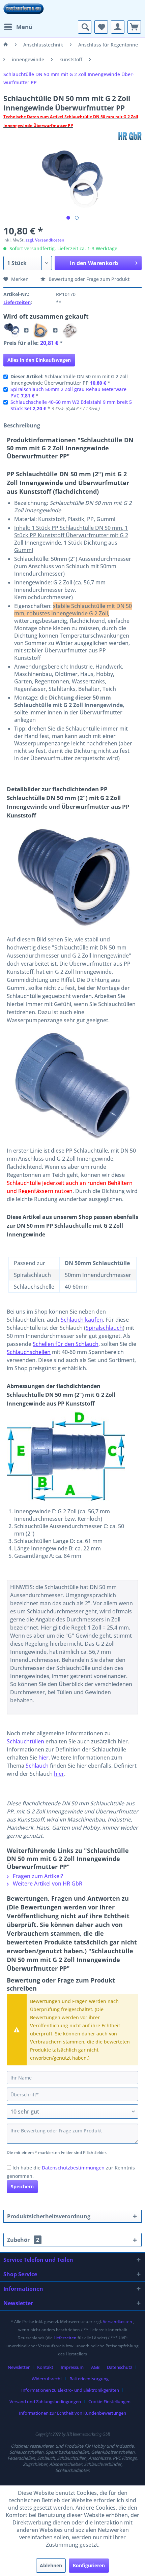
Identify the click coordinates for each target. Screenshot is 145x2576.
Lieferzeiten (17, 302)
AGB (95, 2367)
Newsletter (19, 2367)
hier (43, 1758)
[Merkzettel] (101, 27)
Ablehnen (51, 2565)
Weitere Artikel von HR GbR (47, 1883)
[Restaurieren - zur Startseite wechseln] (24, 10)
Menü (24, 27)
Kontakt (45, 2367)
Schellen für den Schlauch (66, 1344)
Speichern (22, 2186)
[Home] (6, 45)
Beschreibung (22, 425)
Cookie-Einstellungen (109, 2402)
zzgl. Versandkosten (45, 240)
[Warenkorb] (134, 27)
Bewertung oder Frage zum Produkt (88, 279)
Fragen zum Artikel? (37, 1876)
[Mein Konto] (118, 27)
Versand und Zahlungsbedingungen (45, 2402)
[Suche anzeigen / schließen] (85, 27)
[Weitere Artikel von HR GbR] (130, 136)
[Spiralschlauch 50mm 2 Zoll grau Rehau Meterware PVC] (41, 330)
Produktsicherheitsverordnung (49, 2216)
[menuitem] (18, 27)
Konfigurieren (89, 2565)
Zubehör (23, 2240)
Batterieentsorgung (89, 2379)
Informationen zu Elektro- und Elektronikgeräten (70, 2390)
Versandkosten (118, 2322)
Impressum (72, 2367)
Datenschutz (120, 2367)
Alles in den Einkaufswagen (39, 360)
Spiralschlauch (104, 1328)
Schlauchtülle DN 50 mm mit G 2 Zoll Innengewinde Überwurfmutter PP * (69, 380)
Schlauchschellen (29, 1352)
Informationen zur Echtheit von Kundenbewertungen (72, 2413)
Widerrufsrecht (47, 2379)
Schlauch (37, 1766)
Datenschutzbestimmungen (73, 2168)
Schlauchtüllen (25, 1741)
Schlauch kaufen (82, 1320)
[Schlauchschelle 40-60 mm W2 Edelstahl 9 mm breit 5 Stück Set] (70, 330)
